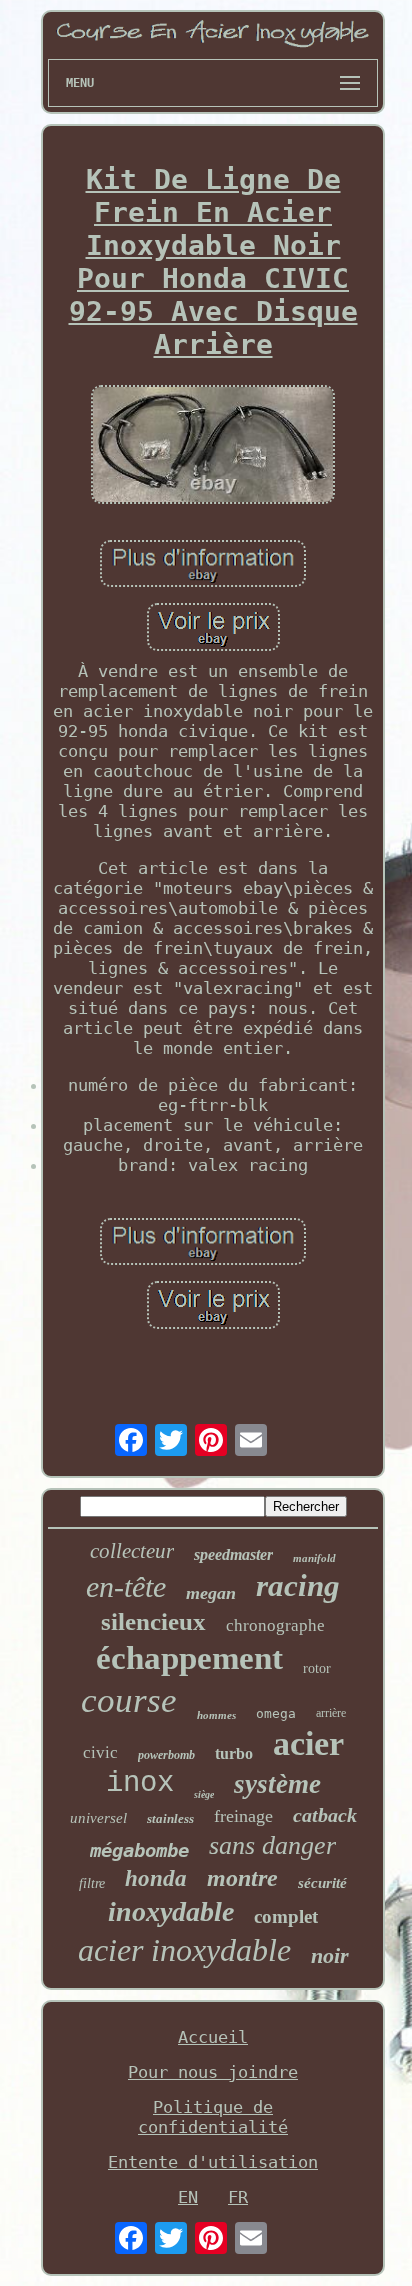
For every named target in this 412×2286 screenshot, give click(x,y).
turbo (234, 1753)
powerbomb (166, 1755)
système (277, 1784)
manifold (314, 1558)
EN (188, 2197)
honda (156, 1878)
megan (211, 1593)
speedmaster (233, 1554)
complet (286, 1916)
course (129, 1700)
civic (100, 1752)
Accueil (213, 2037)
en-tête (126, 1586)
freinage (243, 1816)
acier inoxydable (184, 1950)
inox (140, 1783)
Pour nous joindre (213, 2072)
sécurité (322, 1883)
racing (298, 1585)
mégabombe (139, 1850)
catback (325, 1815)
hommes (216, 1715)
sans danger (272, 1845)
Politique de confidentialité (213, 2117)
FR (238, 2197)
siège (204, 1794)
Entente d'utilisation (213, 2162)
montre (242, 1878)
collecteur (132, 1551)
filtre (92, 1883)
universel (98, 1818)
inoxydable (171, 1911)
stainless (170, 1818)
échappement (189, 1658)
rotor (317, 1668)
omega (276, 1713)
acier (308, 1743)
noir (330, 1955)
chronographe (275, 1625)
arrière (331, 1713)
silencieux (153, 1621)
